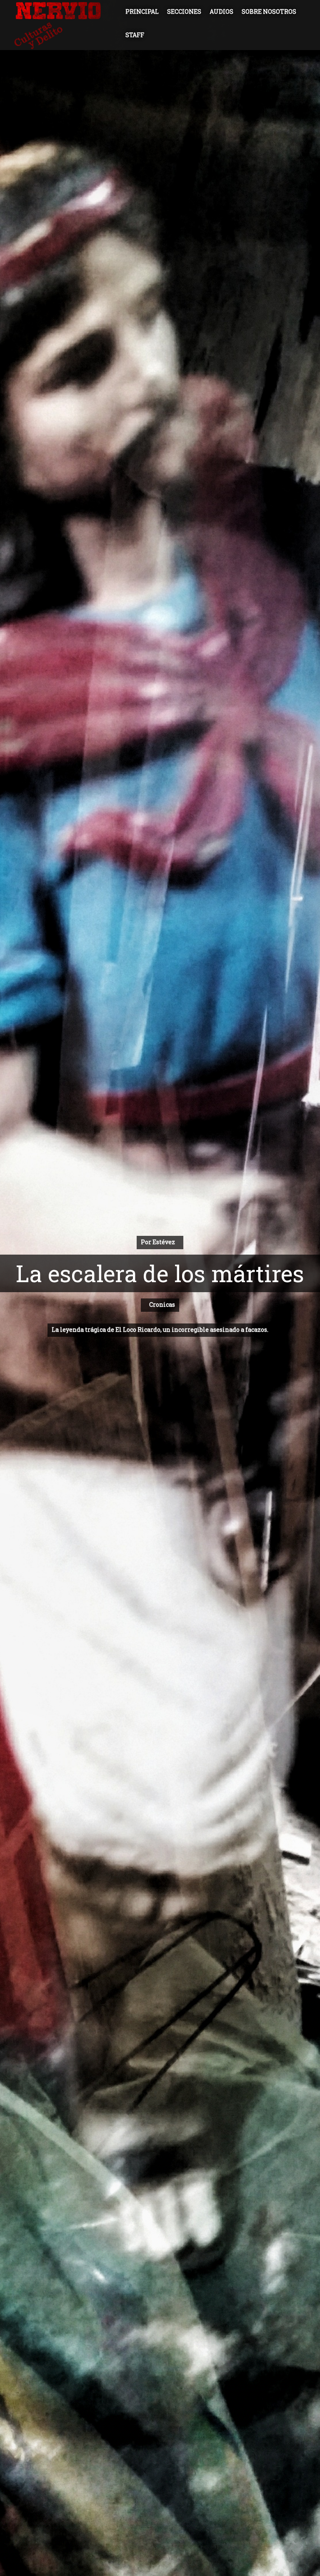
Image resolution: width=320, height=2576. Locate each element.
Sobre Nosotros (269, 11)
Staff (135, 35)
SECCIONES (184, 11)
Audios (221, 11)
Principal (142, 11)
